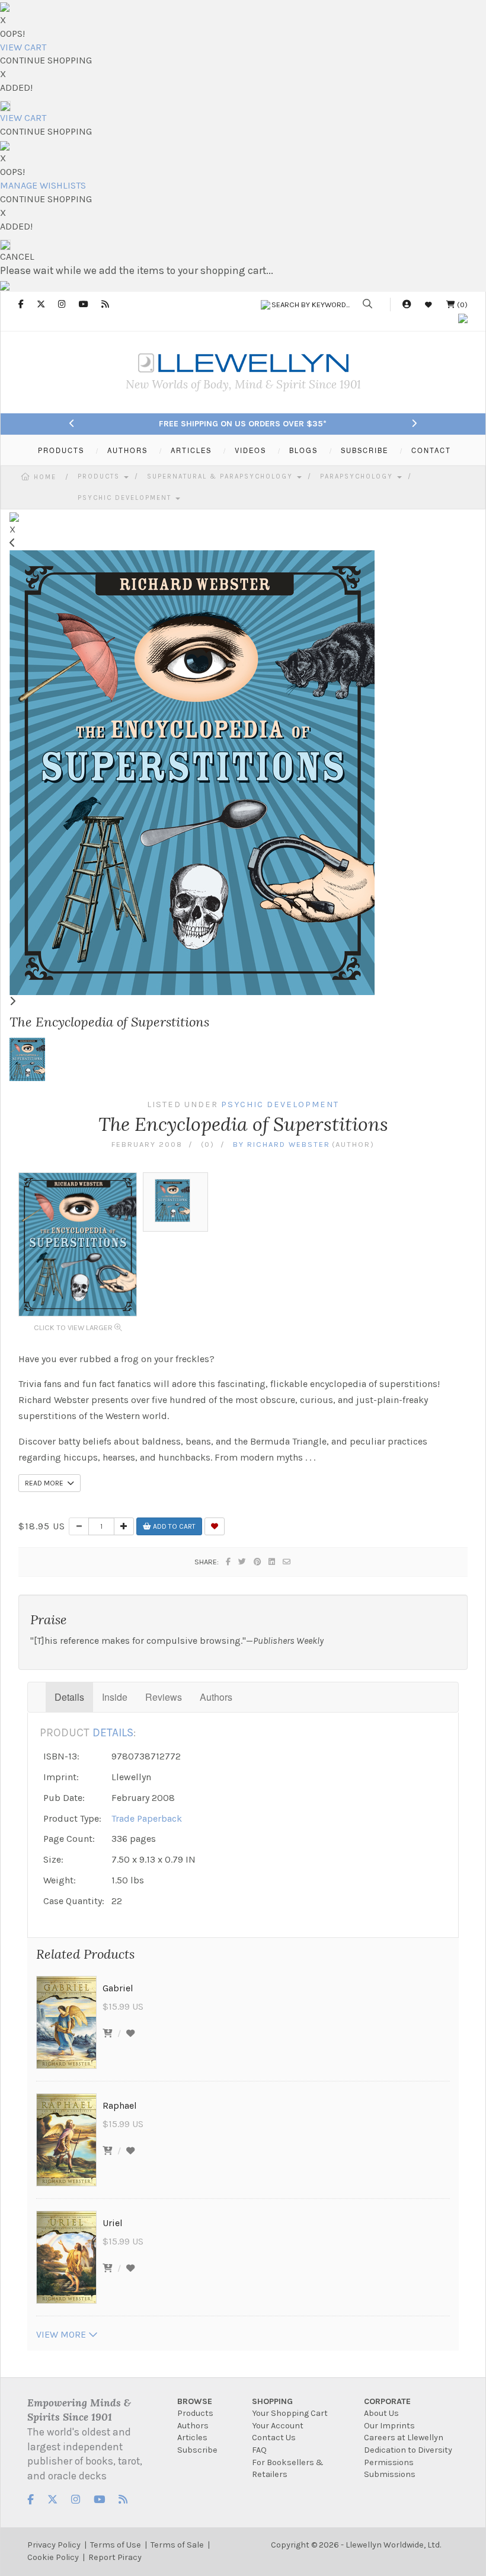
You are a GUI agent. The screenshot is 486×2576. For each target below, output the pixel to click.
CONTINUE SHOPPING (46, 60)
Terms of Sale (177, 2545)
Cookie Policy (53, 2557)
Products (100, 476)
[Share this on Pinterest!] (258, 1562)
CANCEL (17, 256)
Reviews (164, 1697)
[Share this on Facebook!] (229, 1562)
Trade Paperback (147, 1818)
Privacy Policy (54, 2545)
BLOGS (303, 450)
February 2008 (147, 1144)
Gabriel (118, 1988)
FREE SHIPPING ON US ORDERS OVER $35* (243, 424)
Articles (192, 2438)
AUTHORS (127, 450)
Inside (115, 1697)
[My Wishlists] (429, 305)
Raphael (120, 2105)
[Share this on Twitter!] (243, 1562)
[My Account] (407, 305)
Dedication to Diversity (408, 2450)
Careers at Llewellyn (404, 2438)
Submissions (390, 2474)
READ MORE (46, 1483)
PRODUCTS (61, 450)
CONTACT (431, 450)
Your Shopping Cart (290, 2413)
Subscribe (197, 2450)
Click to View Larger (74, 1327)
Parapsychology (358, 476)
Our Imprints (389, 2426)
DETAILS (113, 1732)
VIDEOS (250, 450)
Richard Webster (289, 1144)
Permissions (389, 2462)
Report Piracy (115, 2557)
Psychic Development (126, 498)
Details (69, 1697)
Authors (216, 1697)
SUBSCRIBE (364, 450)
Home (45, 477)
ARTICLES (191, 450)
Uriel (113, 2223)
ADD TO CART (173, 1526)
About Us (381, 2413)
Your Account (278, 2426)
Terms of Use (116, 2545)
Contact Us (274, 2438)
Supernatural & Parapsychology (221, 476)
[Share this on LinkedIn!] (272, 1562)
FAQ (259, 2450)
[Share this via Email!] (287, 1562)
